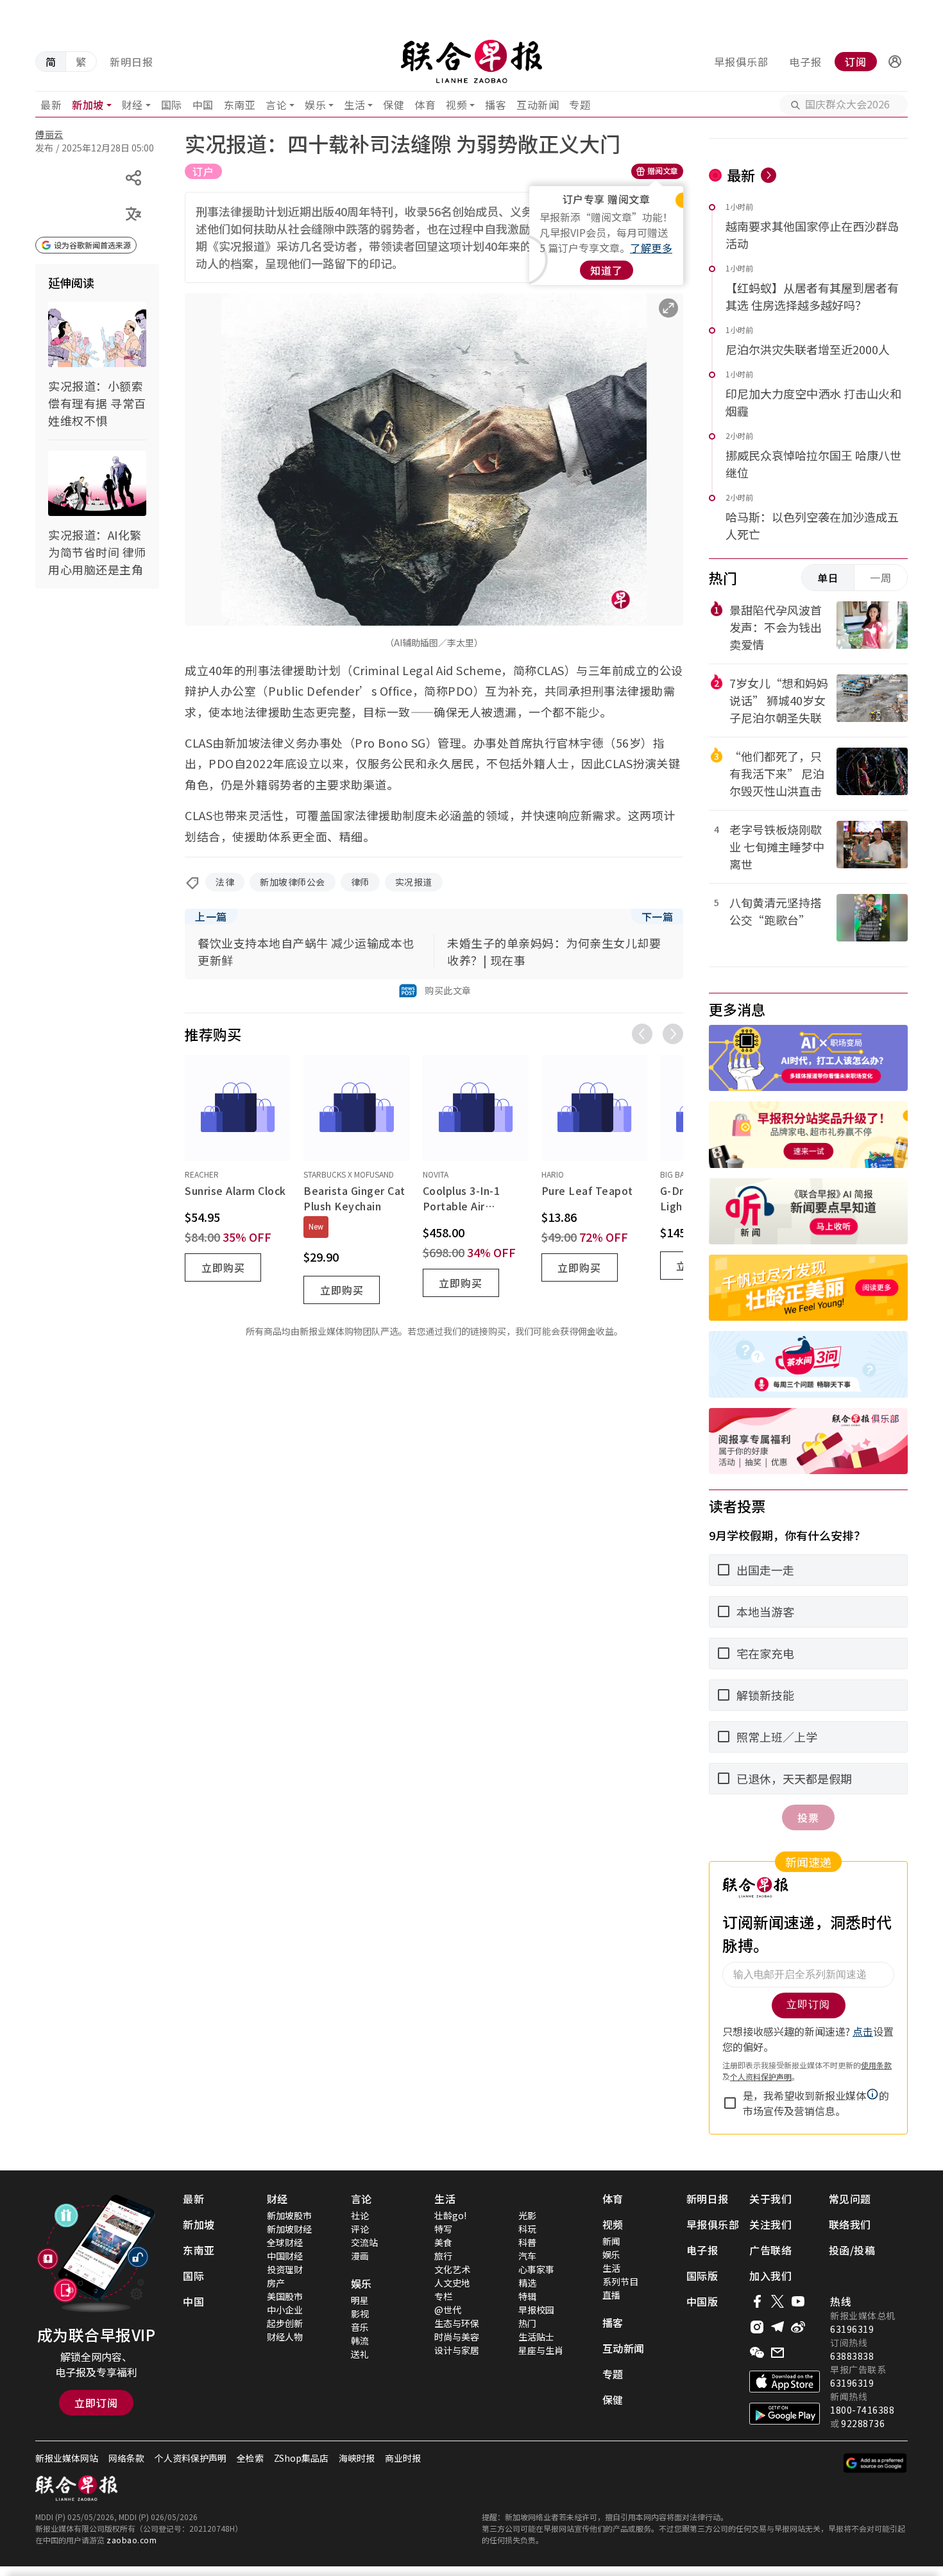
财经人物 (285, 2337)
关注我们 (770, 2224)
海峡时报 (357, 2458)
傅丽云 (49, 134)
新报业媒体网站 (67, 2458)
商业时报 (403, 2458)
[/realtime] (769, 175)
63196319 (852, 2329)
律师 (360, 882)
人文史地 (452, 2283)
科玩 (527, 2229)
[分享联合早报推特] (777, 2301)
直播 (611, 2295)
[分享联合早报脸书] (757, 2301)
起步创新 (285, 2323)
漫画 (360, 2256)
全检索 (250, 2458)
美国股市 (285, 2296)
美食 (443, 2242)
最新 (51, 105)
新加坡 (88, 105)
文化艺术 (452, 2269)
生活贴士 (536, 2337)
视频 (456, 105)
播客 (496, 105)
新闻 (611, 2241)
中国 (203, 105)
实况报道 (414, 882)
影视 (360, 2314)
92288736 (863, 2423)
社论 (360, 2215)
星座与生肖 (541, 2350)
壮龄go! (450, 2215)
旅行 (443, 2256)
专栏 (443, 2296)
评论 (360, 2229)
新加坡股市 (289, 2215)
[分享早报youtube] (798, 2301)
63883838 (852, 2356)
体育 (425, 105)
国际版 (702, 2276)
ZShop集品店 (301, 2458)
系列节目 (620, 2281)
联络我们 (850, 2224)
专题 (580, 105)
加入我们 (770, 2276)
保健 (394, 105)
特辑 (527, 2296)
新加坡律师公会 (293, 882)
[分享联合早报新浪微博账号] (798, 2327)
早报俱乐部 (741, 62)
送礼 (360, 2354)
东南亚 (240, 105)
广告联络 (770, 2250)
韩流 (360, 2340)
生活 (354, 105)
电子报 (805, 62)
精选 (527, 2283)
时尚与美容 (457, 2337)
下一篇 (658, 916)
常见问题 (850, 2199)
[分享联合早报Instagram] (757, 2327)
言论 (276, 105)
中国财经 (285, 2256)
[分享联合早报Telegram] (777, 2327)
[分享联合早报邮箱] (777, 2353)
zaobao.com (132, 2540)
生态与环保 (457, 2323)
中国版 (702, 2301)
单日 (828, 578)
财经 (132, 105)
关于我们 (770, 2199)
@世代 (448, 2310)
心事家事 (536, 2269)
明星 (360, 2300)
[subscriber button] (895, 62)
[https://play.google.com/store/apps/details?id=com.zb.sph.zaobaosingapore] (785, 2414)
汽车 (527, 2256)
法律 (225, 882)
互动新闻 (538, 105)
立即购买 (223, 1267)
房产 (276, 2283)
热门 (527, 2323)
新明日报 (132, 62)
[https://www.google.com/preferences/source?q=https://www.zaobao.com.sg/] (875, 2463)
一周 (881, 578)
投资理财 (285, 2269)
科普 (527, 2242)
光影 (527, 2215)
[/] (471, 62)
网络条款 (126, 2458)
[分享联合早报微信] (757, 2353)
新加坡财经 (289, 2229)
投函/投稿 (852, 2250)
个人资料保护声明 (191, 2458)
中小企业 (285, 2310)
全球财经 (285, 2242)
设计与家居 (457, 2350)
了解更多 (651, 248)
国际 (172, 105)
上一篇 (211, 916)
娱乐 (315, 105)
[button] (895, 62)
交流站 (364, 2242)
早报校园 (536, 2310)
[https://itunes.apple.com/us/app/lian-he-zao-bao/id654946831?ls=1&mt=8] (785, 2382)
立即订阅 (96, 2403)
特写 (443, 2229)
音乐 (360, 2327)
